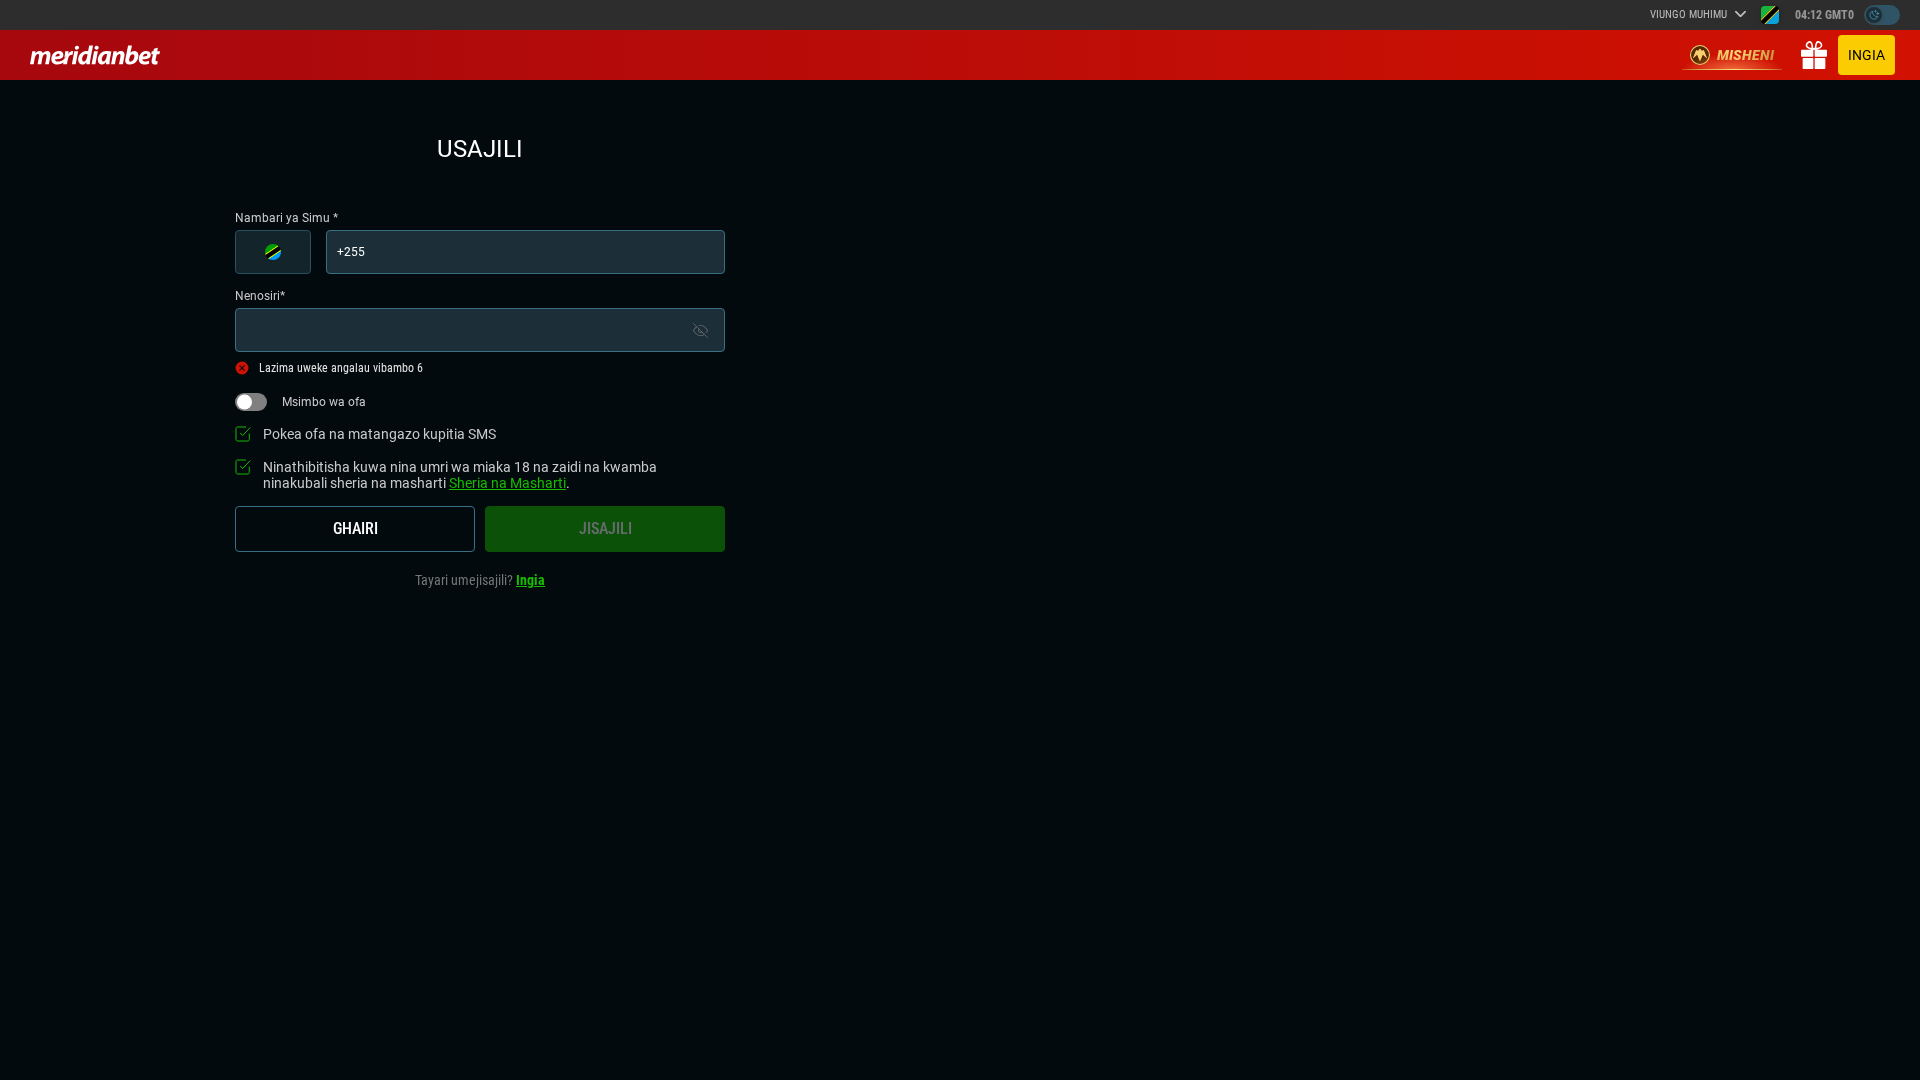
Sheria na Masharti (507, 483)
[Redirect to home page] (95, 55)
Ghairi (355, 528)
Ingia (1866, 55)
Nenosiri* (260, 296)
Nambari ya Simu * (286, 218)
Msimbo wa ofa (324, 402)
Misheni (1745, 55)
